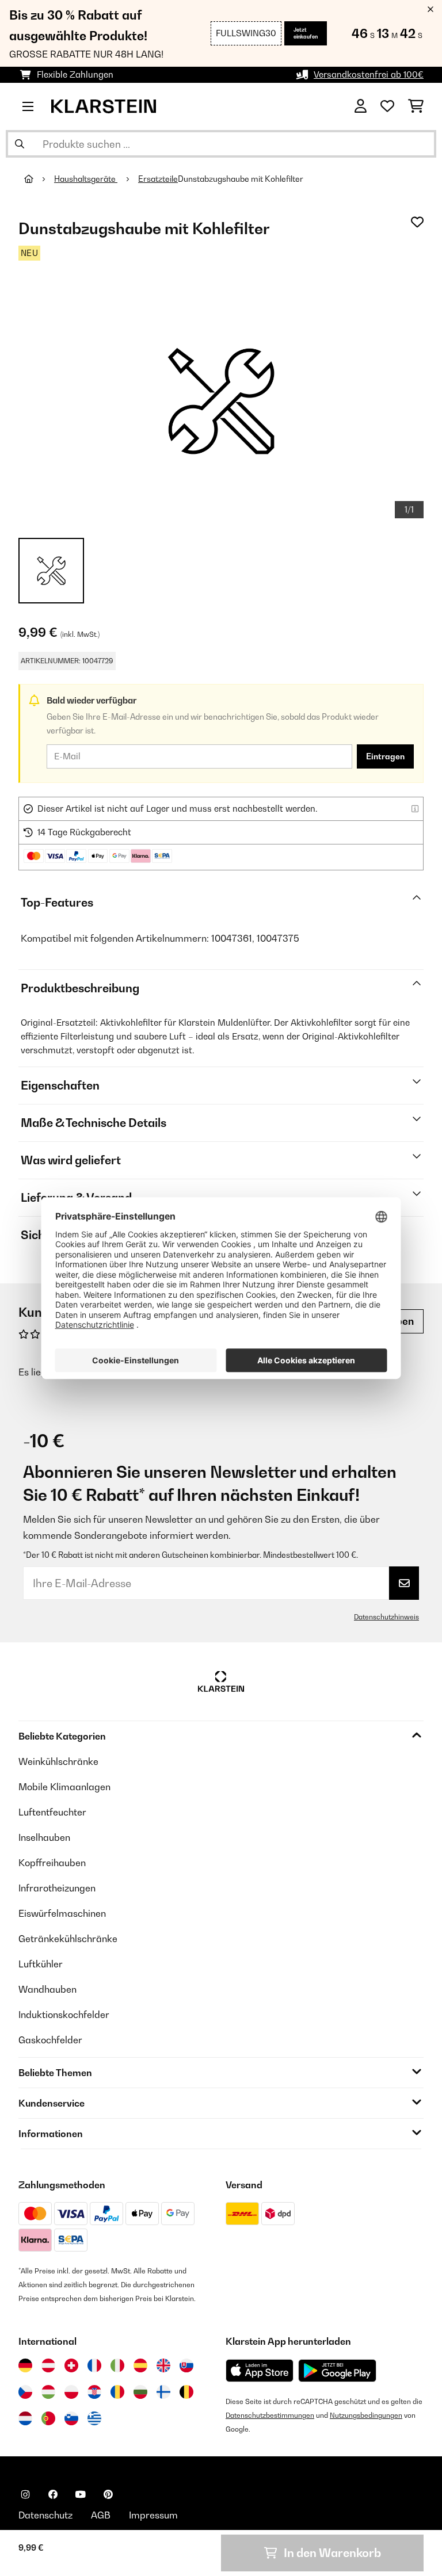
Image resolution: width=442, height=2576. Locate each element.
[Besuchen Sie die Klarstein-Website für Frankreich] (94, 2365)
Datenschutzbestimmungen (270, 2415)
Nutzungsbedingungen (366, 2415)
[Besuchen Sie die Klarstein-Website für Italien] (117, 2365)
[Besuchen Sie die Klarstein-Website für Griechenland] (94, 2419)
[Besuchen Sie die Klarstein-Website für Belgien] (186, 2392)
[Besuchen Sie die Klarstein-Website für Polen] (71, 2392)
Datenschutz (45, 2515)
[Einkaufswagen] (416, 106)
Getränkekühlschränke (68, 1939)
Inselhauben (44, 1837)
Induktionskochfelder (64, 2015)
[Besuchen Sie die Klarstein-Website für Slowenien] (71, 2418)
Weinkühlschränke (58, 1761)
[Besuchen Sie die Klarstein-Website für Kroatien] (94, 2392)
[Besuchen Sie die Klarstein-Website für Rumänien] (117, 2392)
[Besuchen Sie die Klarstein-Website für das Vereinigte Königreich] (163, 2365)
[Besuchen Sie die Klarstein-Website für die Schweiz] (71, 2365)
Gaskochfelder (50, 2040)
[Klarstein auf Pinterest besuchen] (108, 2494)
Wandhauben (47, 1989)
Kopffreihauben (52, 1863)
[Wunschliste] (387, 106)
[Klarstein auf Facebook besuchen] (53, 2494)
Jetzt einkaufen (306, 33)
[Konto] (361, 106)
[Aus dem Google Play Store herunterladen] (338, 2371)
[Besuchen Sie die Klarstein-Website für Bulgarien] (140, 2392)
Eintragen (385, 756)
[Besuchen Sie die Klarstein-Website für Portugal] (48, 2418)
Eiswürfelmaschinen (62, 1913)
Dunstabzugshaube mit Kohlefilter (241, 179)
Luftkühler (41, 1964)
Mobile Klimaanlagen (64, 1787)
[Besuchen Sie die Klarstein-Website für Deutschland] (25, 2365)
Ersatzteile (158, 179)
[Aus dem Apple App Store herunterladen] (260, 2370)
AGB (101, 2515)
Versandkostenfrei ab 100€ (369, 74)
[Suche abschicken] (20, 144)
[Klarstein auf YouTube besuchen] (81, 2494)
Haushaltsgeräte (86, 179)
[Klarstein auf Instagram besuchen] (25, 2494)
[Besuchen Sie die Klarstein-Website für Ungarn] (48, 2392)
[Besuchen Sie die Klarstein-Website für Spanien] (140, 2365)
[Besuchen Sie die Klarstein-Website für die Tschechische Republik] (25, 2392)
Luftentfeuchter (52, 1812)
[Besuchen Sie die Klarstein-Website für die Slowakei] (186, 2365)
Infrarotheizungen (57, 1888)
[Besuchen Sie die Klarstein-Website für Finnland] (163, 2392)
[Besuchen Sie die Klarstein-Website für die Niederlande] (25, 2418)
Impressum (153, 2515)
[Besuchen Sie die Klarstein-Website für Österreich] (48, 2365)
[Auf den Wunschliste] (417, 222)
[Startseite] (39, 179)
